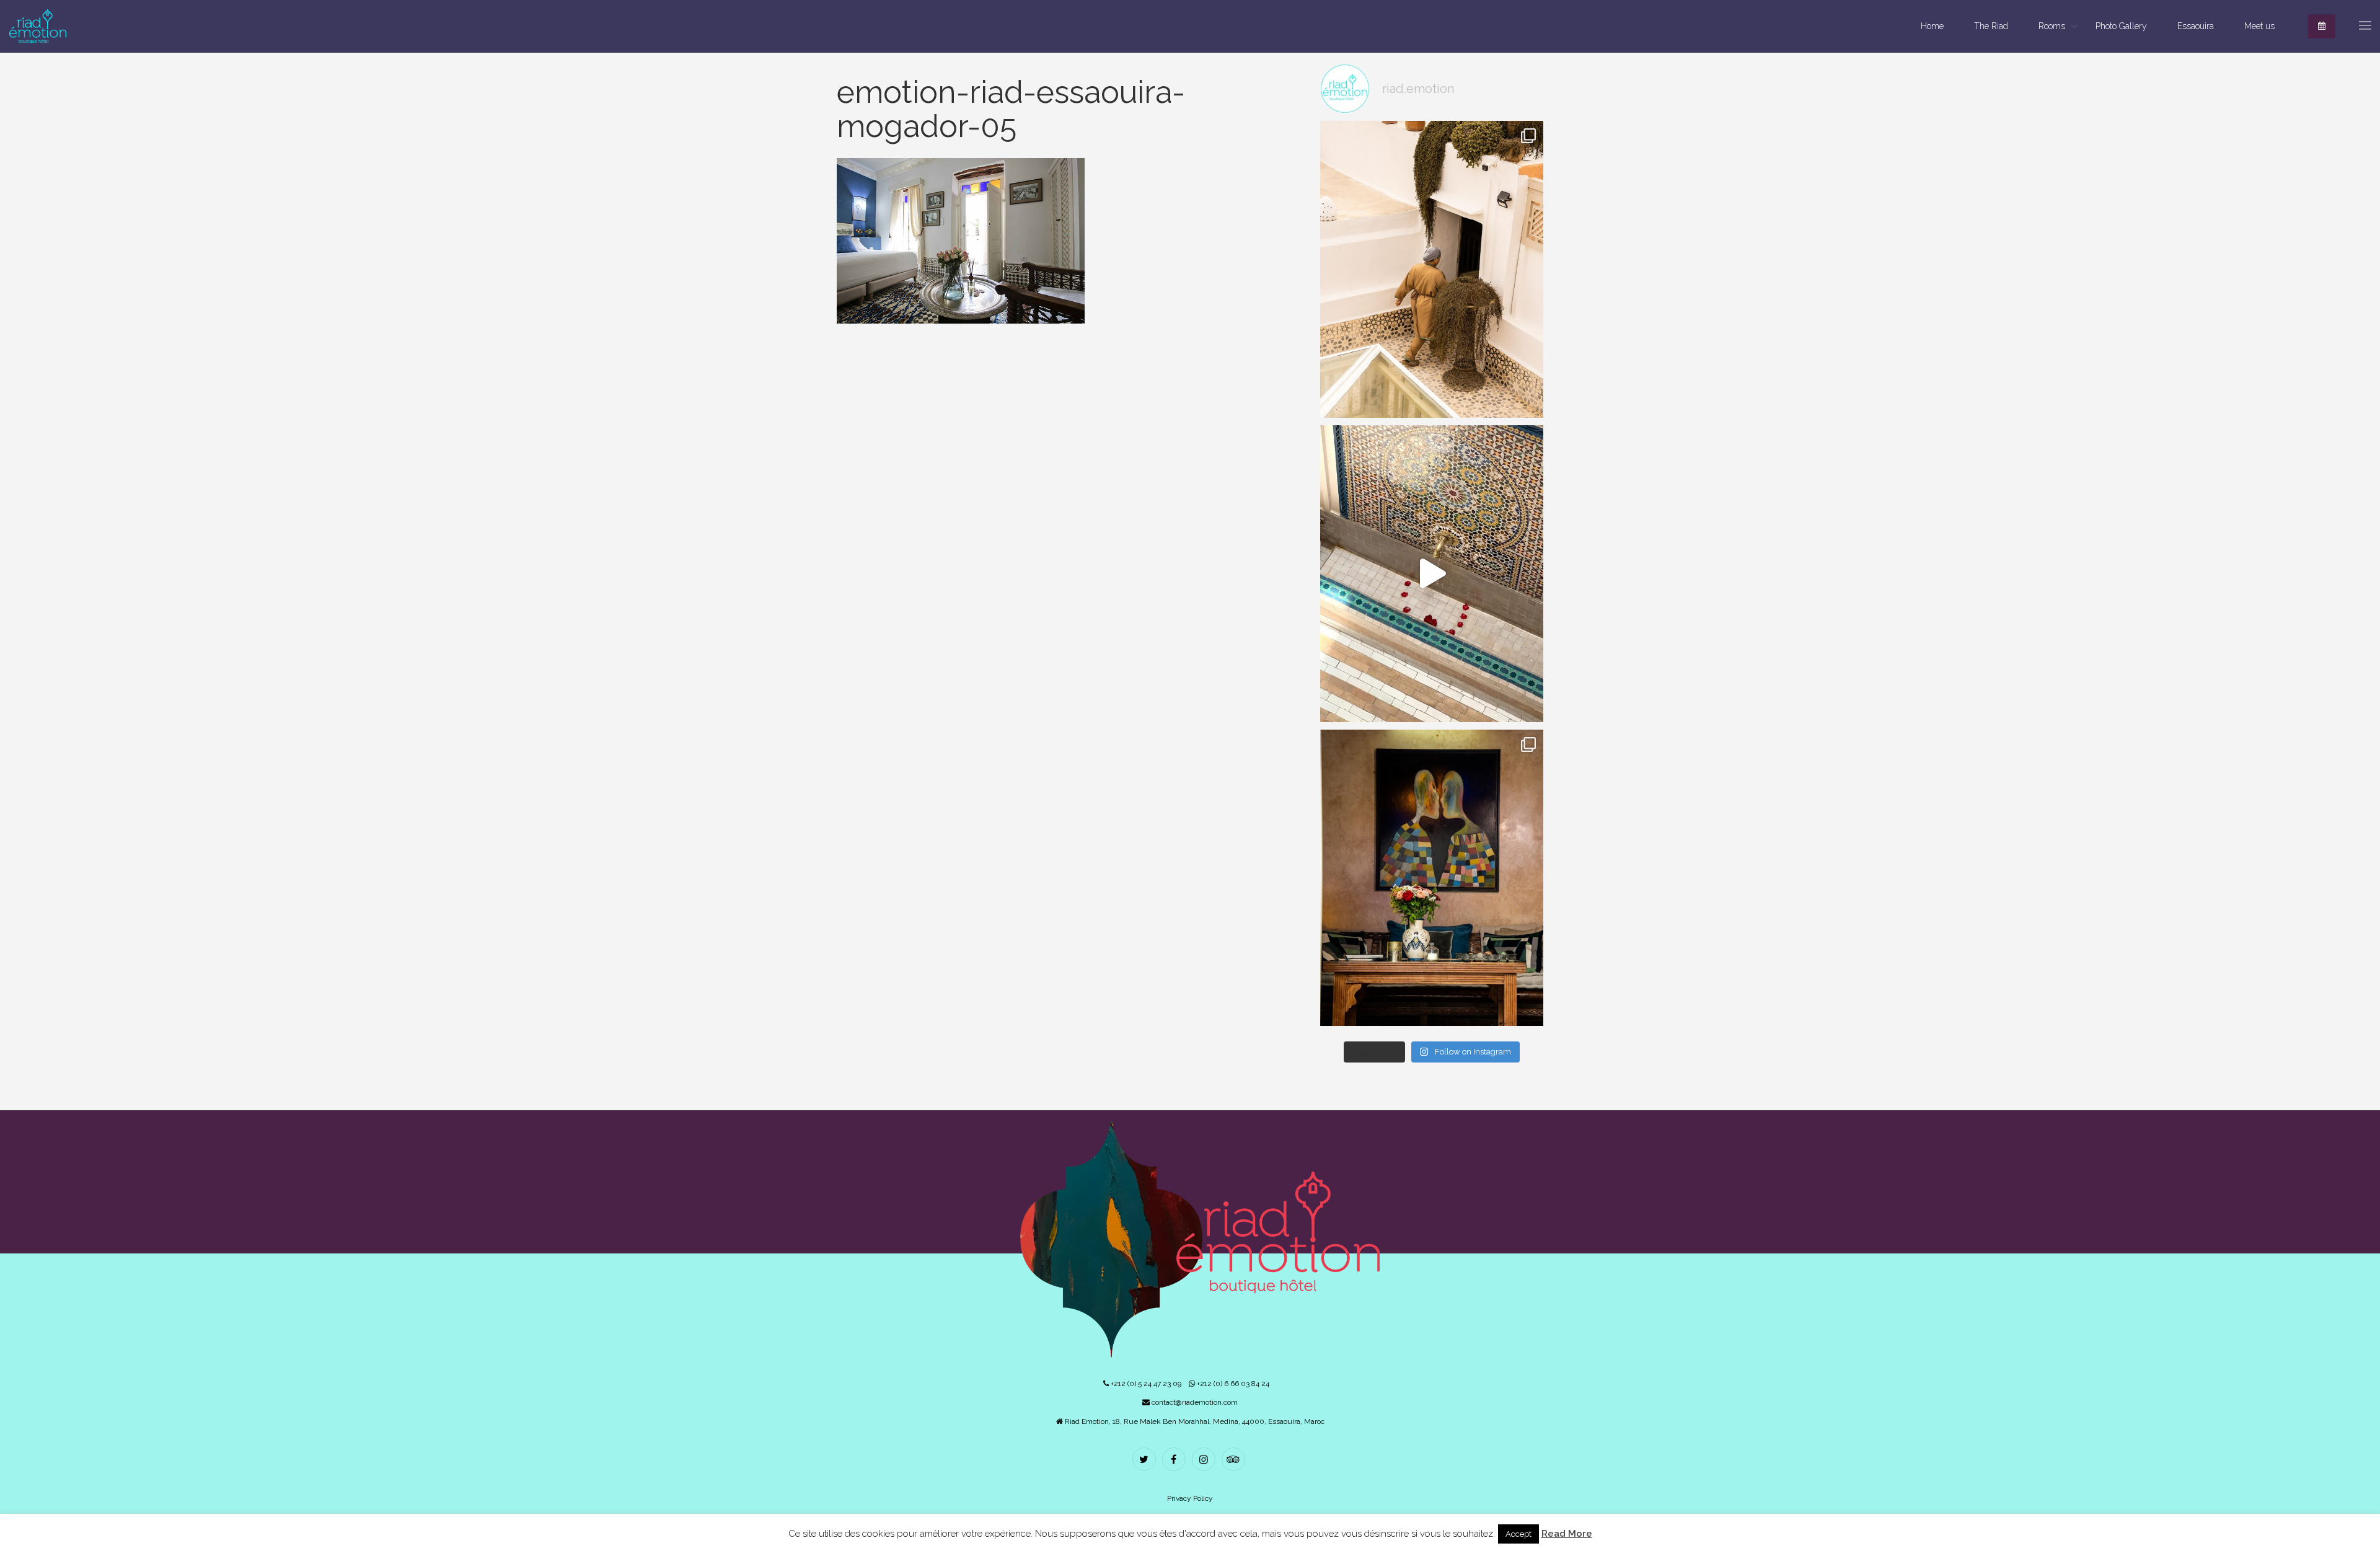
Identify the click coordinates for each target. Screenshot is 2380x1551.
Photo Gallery (2121, 26)
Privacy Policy (1190, 1498)
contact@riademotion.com (1194, 1402)
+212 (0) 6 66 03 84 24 (1232, 1384)
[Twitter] (1146, 1460)
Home (1932, 26)
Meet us (2259, 26)
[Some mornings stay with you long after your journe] (1432, 269)
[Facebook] (1175, 1460)
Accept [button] (1518, 1534)
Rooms (2052, 26)
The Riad (1991, 26)
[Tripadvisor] (1235, 1460)
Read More (1567, 1534)
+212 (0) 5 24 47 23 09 (1145, 1384)
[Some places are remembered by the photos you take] (1432, 574)
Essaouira (2196, 26)
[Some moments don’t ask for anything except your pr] (1432, 878)
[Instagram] (1205, 1460)
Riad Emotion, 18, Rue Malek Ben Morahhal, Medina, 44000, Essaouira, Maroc (1194, 1421)
